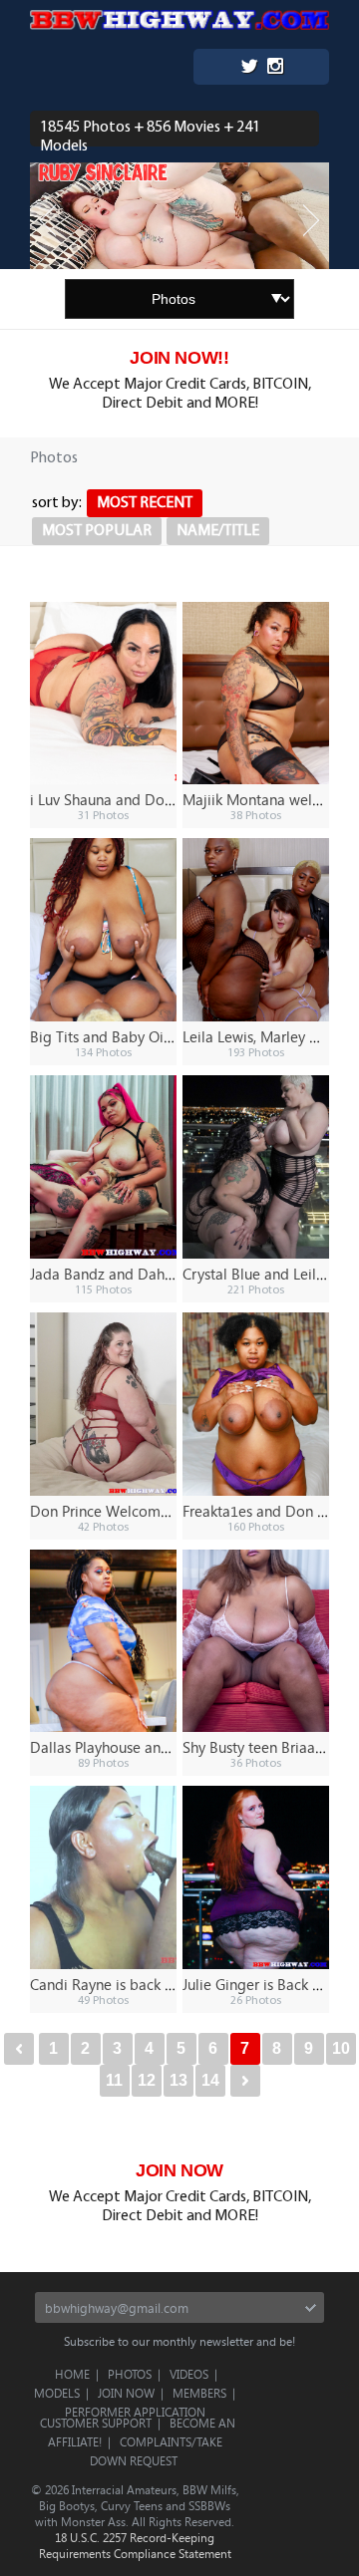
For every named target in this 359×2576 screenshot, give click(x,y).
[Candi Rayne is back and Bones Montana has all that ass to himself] (103, 1877)
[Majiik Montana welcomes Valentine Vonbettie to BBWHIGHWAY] (256, 694)
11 (114, 2080)
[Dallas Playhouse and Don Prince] (103, 1641)
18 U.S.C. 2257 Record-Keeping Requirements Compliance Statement (135, 2545)
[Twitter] (249, 68)
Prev (48, 221)
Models (57, 2393)
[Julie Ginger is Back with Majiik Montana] (256, 1877)
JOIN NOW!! (179, 358)
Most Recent (145, 503)
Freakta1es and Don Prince (270, 1511)
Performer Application (135, 2412)
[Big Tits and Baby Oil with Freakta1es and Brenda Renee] (103, 930)
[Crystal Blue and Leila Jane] (256, 1167)
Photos (130, 2374)
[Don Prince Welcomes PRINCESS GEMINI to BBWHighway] (103, 1404)
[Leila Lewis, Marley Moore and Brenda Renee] (256, 930)
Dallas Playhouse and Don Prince (138, 1747)
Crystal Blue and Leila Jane (270, 1274)
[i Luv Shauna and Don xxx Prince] (103, 694)
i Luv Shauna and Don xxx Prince (136, 799)
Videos (189, 2374)
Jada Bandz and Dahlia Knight (129, 1274)
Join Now (126, 2393)
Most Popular (97, 531)
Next (311, 221)
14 (210, 2080)
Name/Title (218, 531)
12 (147, 2080)
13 (179, 2080)
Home (72, 2374)
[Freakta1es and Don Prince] (256, 1404)
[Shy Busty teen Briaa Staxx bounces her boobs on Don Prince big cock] (256, 1641)
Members (199, 2393)
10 (341, 2048)
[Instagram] (275, 68)
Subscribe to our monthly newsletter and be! (179, 2341)
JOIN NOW (179, 2170)
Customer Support (96, 2423)
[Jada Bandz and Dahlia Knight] (103, 1167)
